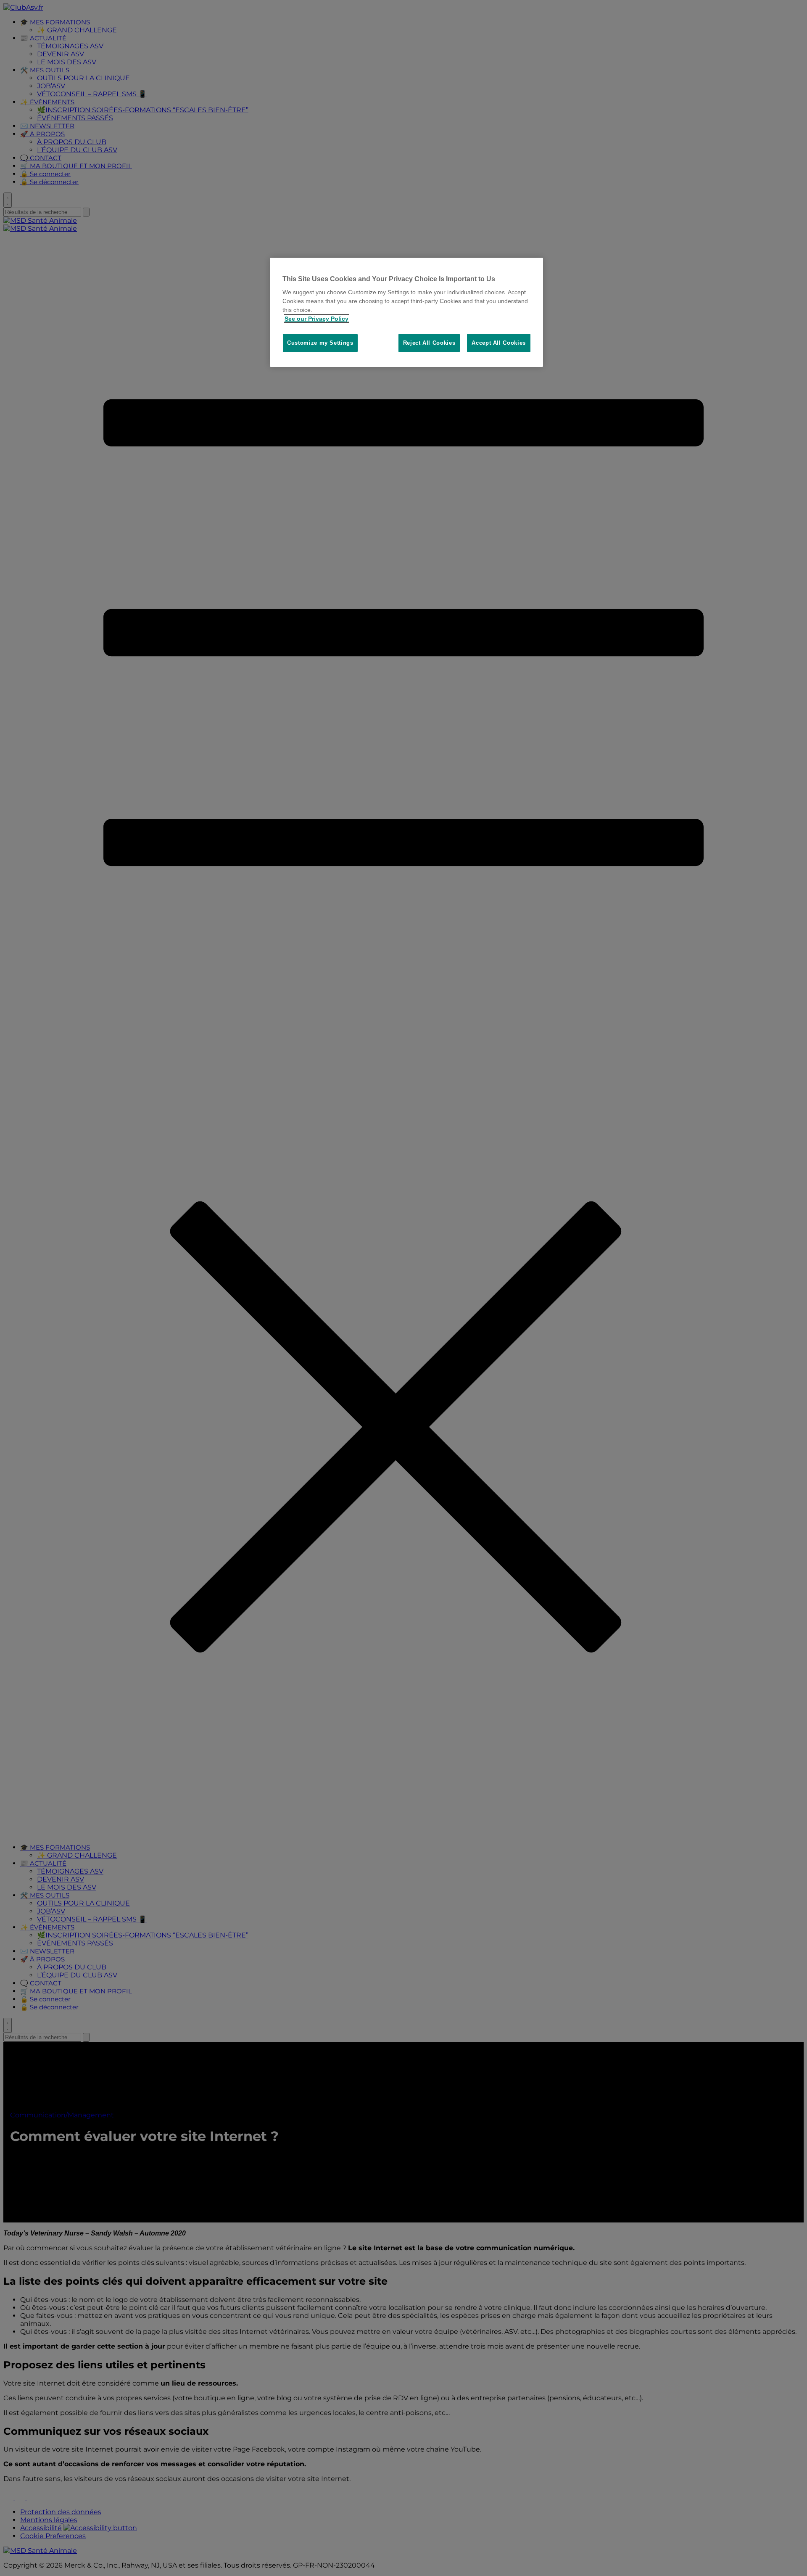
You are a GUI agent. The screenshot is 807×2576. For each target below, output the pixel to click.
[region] (406, 313)
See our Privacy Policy (316, 319)
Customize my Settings (320, 343)
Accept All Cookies (499, 343)
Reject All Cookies (429, 343)
